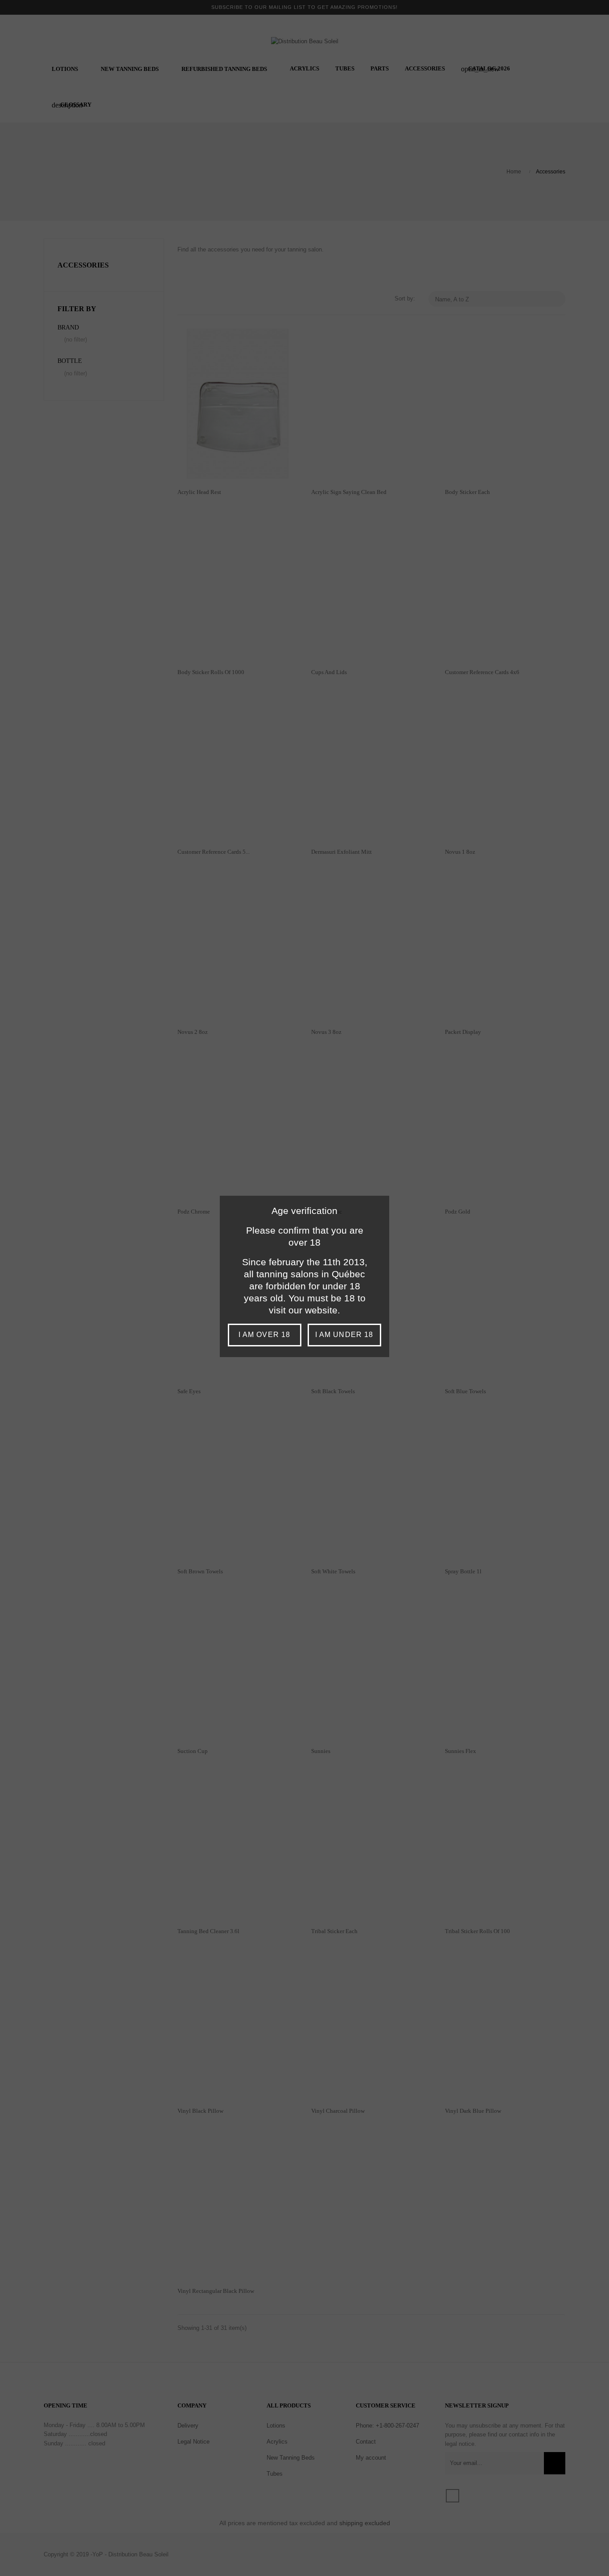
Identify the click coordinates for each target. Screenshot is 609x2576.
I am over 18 (264, 1335)
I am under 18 (344, 1335)
